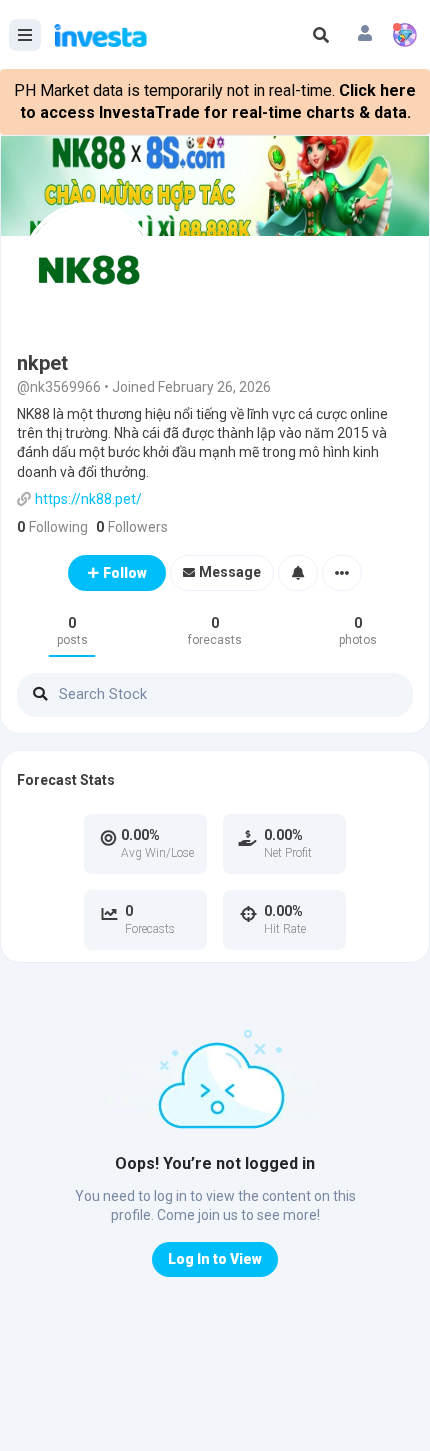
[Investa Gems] (405, 35)
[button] (365, 35)
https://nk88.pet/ (88, 499)
